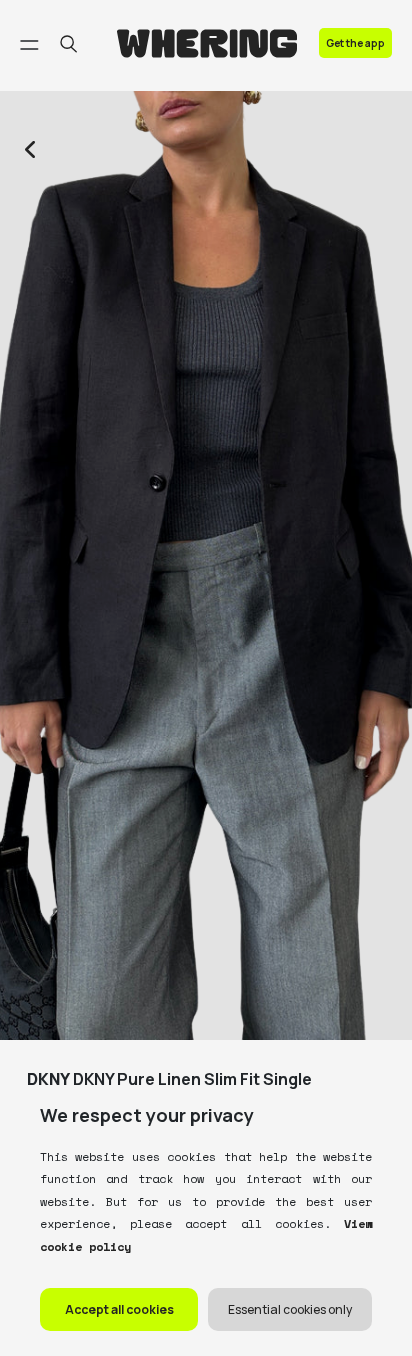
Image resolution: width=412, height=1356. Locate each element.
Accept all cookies (119, 1309)
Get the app (355, 43)
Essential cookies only (290, 1309)
